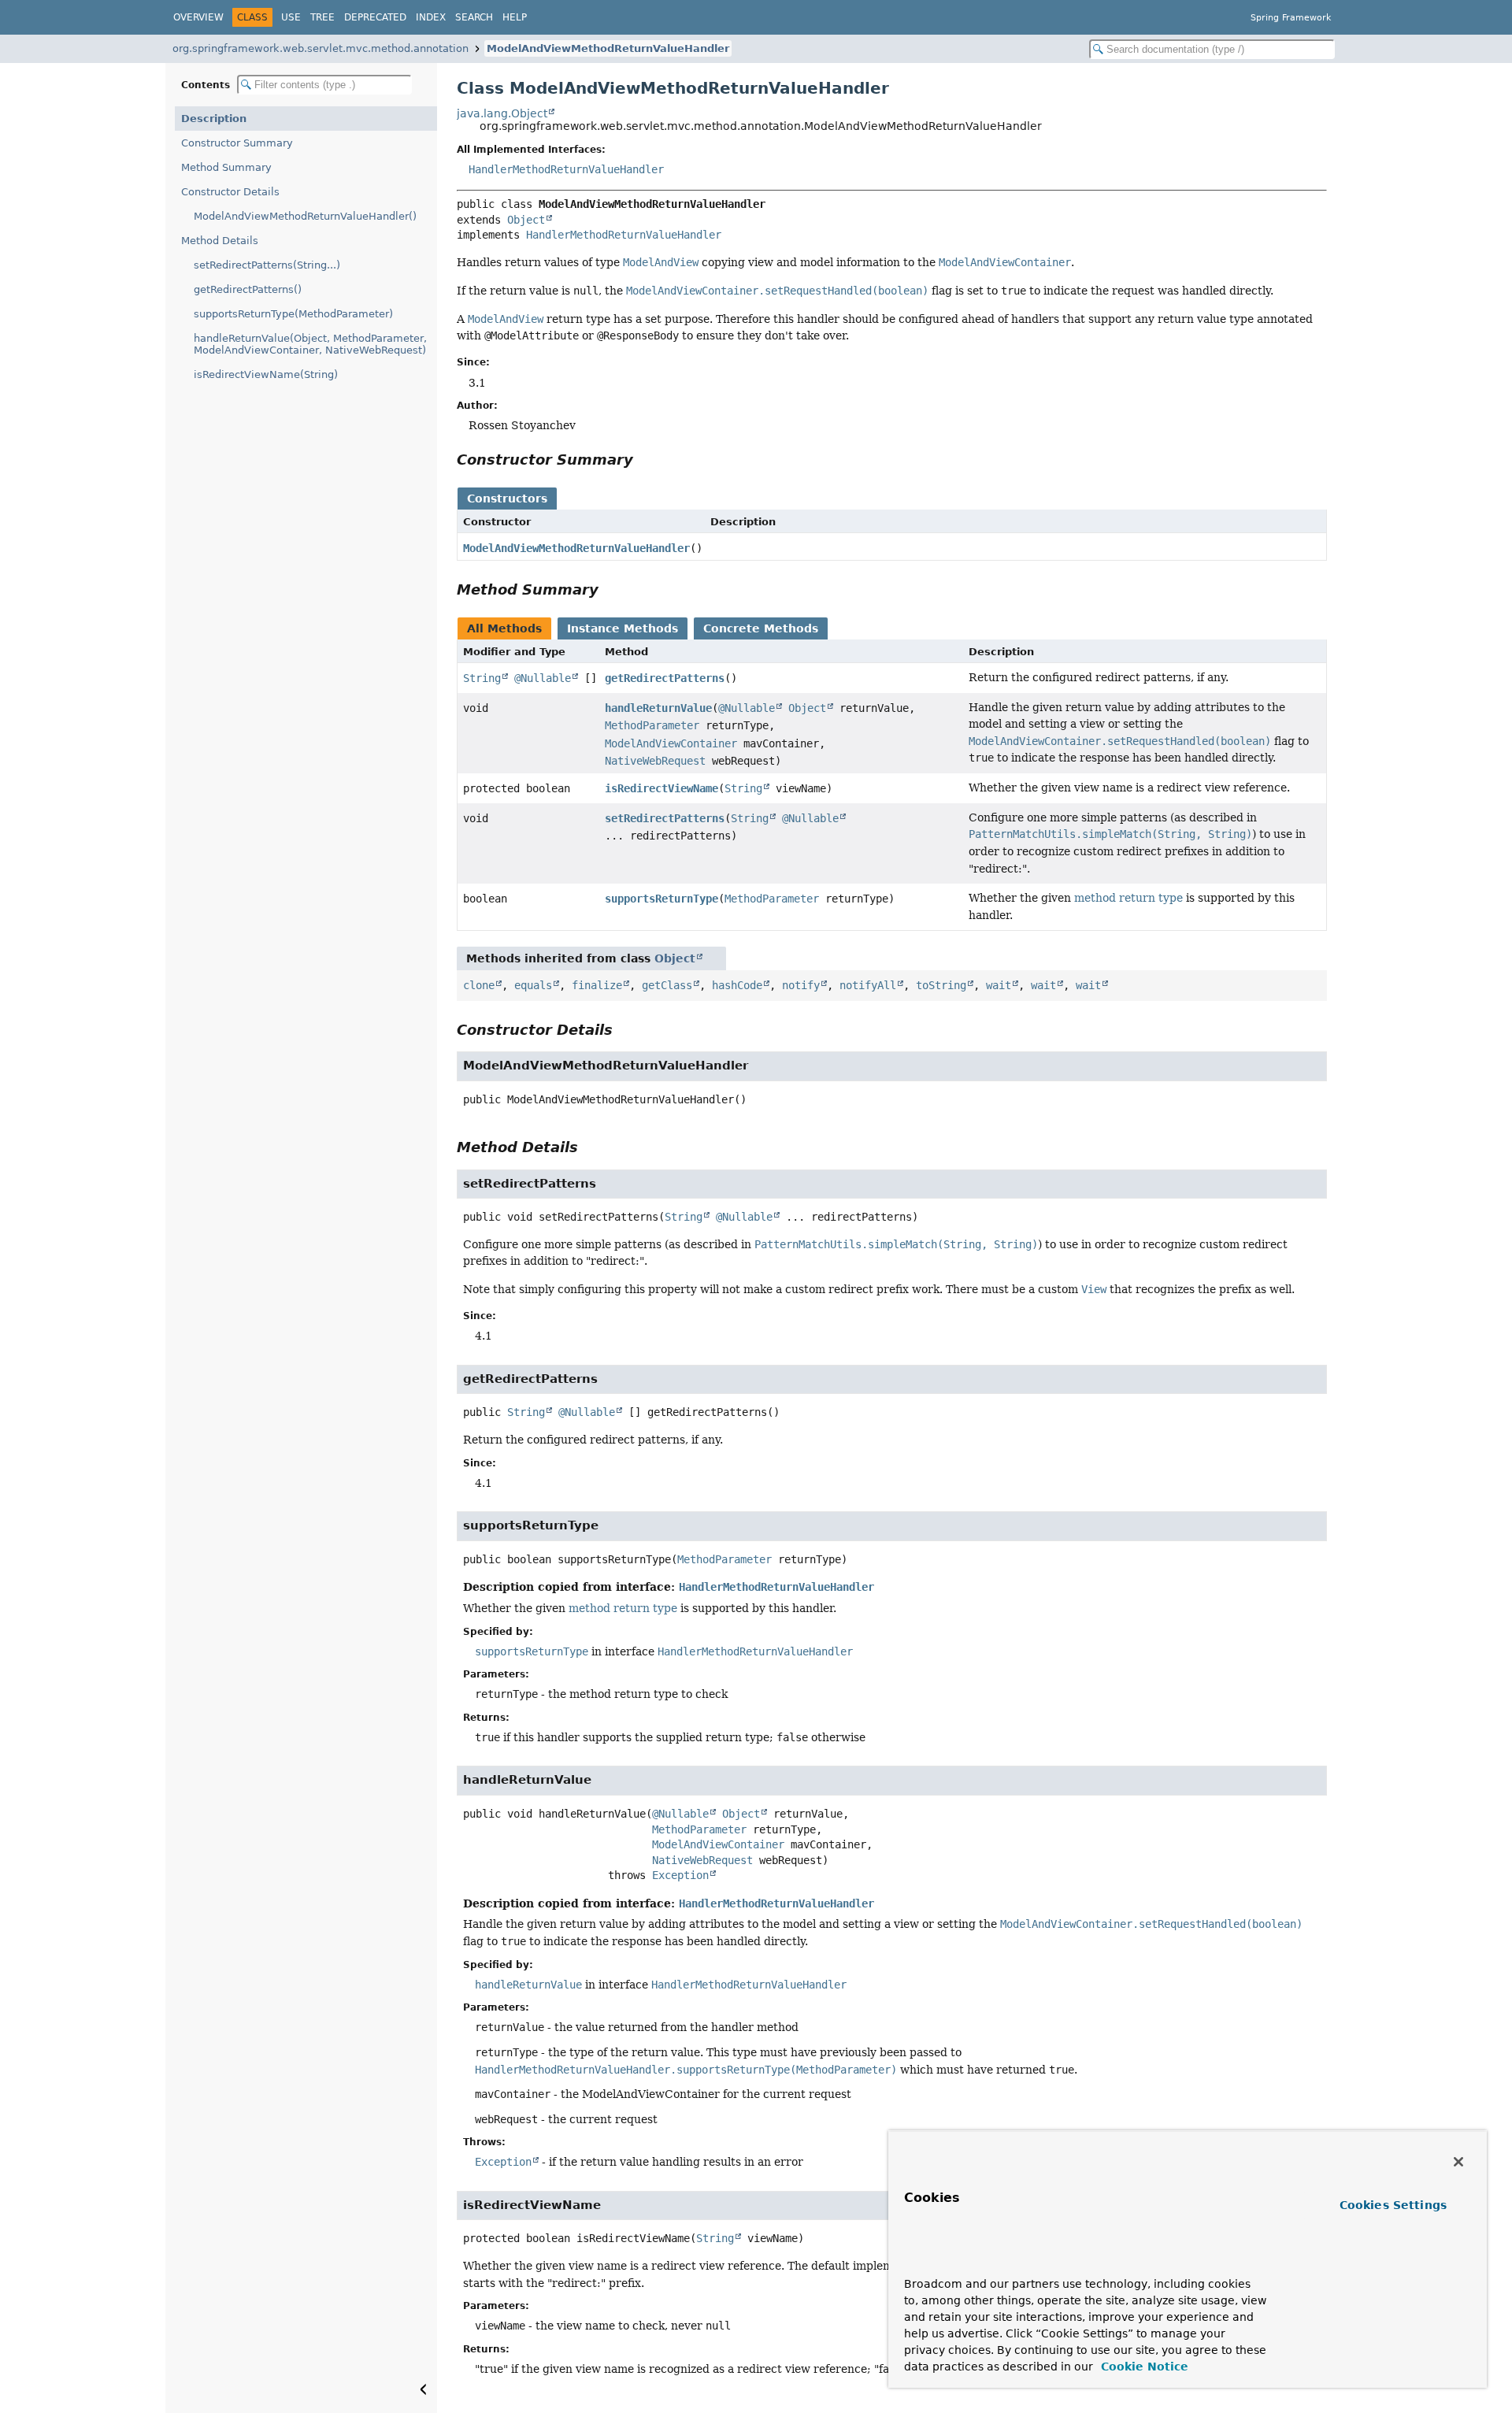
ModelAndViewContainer (671, 743)
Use (291, 17)
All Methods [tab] (504, 628)
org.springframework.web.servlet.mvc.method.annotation (321, 48)
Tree (322, 17)
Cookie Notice (1143, 2367)
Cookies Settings (1393, 2205)
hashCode (737, 985)
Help (515, 17)
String (482, 678)
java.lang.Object (502, 113)
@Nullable (543, 678)
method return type (1128, 898)
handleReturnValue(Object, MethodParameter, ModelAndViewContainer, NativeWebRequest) (310, 344)
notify (801, 985)
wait (999, 985)
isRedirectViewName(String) (266, 374)
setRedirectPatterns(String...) (267, 265)
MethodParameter (652, 725)
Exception (680, 1875)
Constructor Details (230, 192)
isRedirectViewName (661, 788)
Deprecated (375, 17)
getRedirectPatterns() (248, 289)
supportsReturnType (661, 899)
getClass (667, 985)
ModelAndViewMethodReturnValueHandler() (305, 216)
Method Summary (226, 167)
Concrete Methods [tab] (761, 628)
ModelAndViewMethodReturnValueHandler (608, 48)
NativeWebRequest (655, 761)
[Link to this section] (644, 460)
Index (431, 17)
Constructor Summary (237, 143)
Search (474, 17)
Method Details (220, 241)
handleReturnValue (658, 708)
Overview (198, 17)
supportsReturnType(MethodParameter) (293, 314)
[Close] (1458, 2162)
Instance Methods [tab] (623, 628)
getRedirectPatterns (665, 678)
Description (214, 119)
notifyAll (868, 985)
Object (526, 220)
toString (941, 985)
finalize (597, 985)
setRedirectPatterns (665, 818)
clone (479, 985)
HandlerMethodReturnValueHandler (566, 169)
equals (533, 985)
